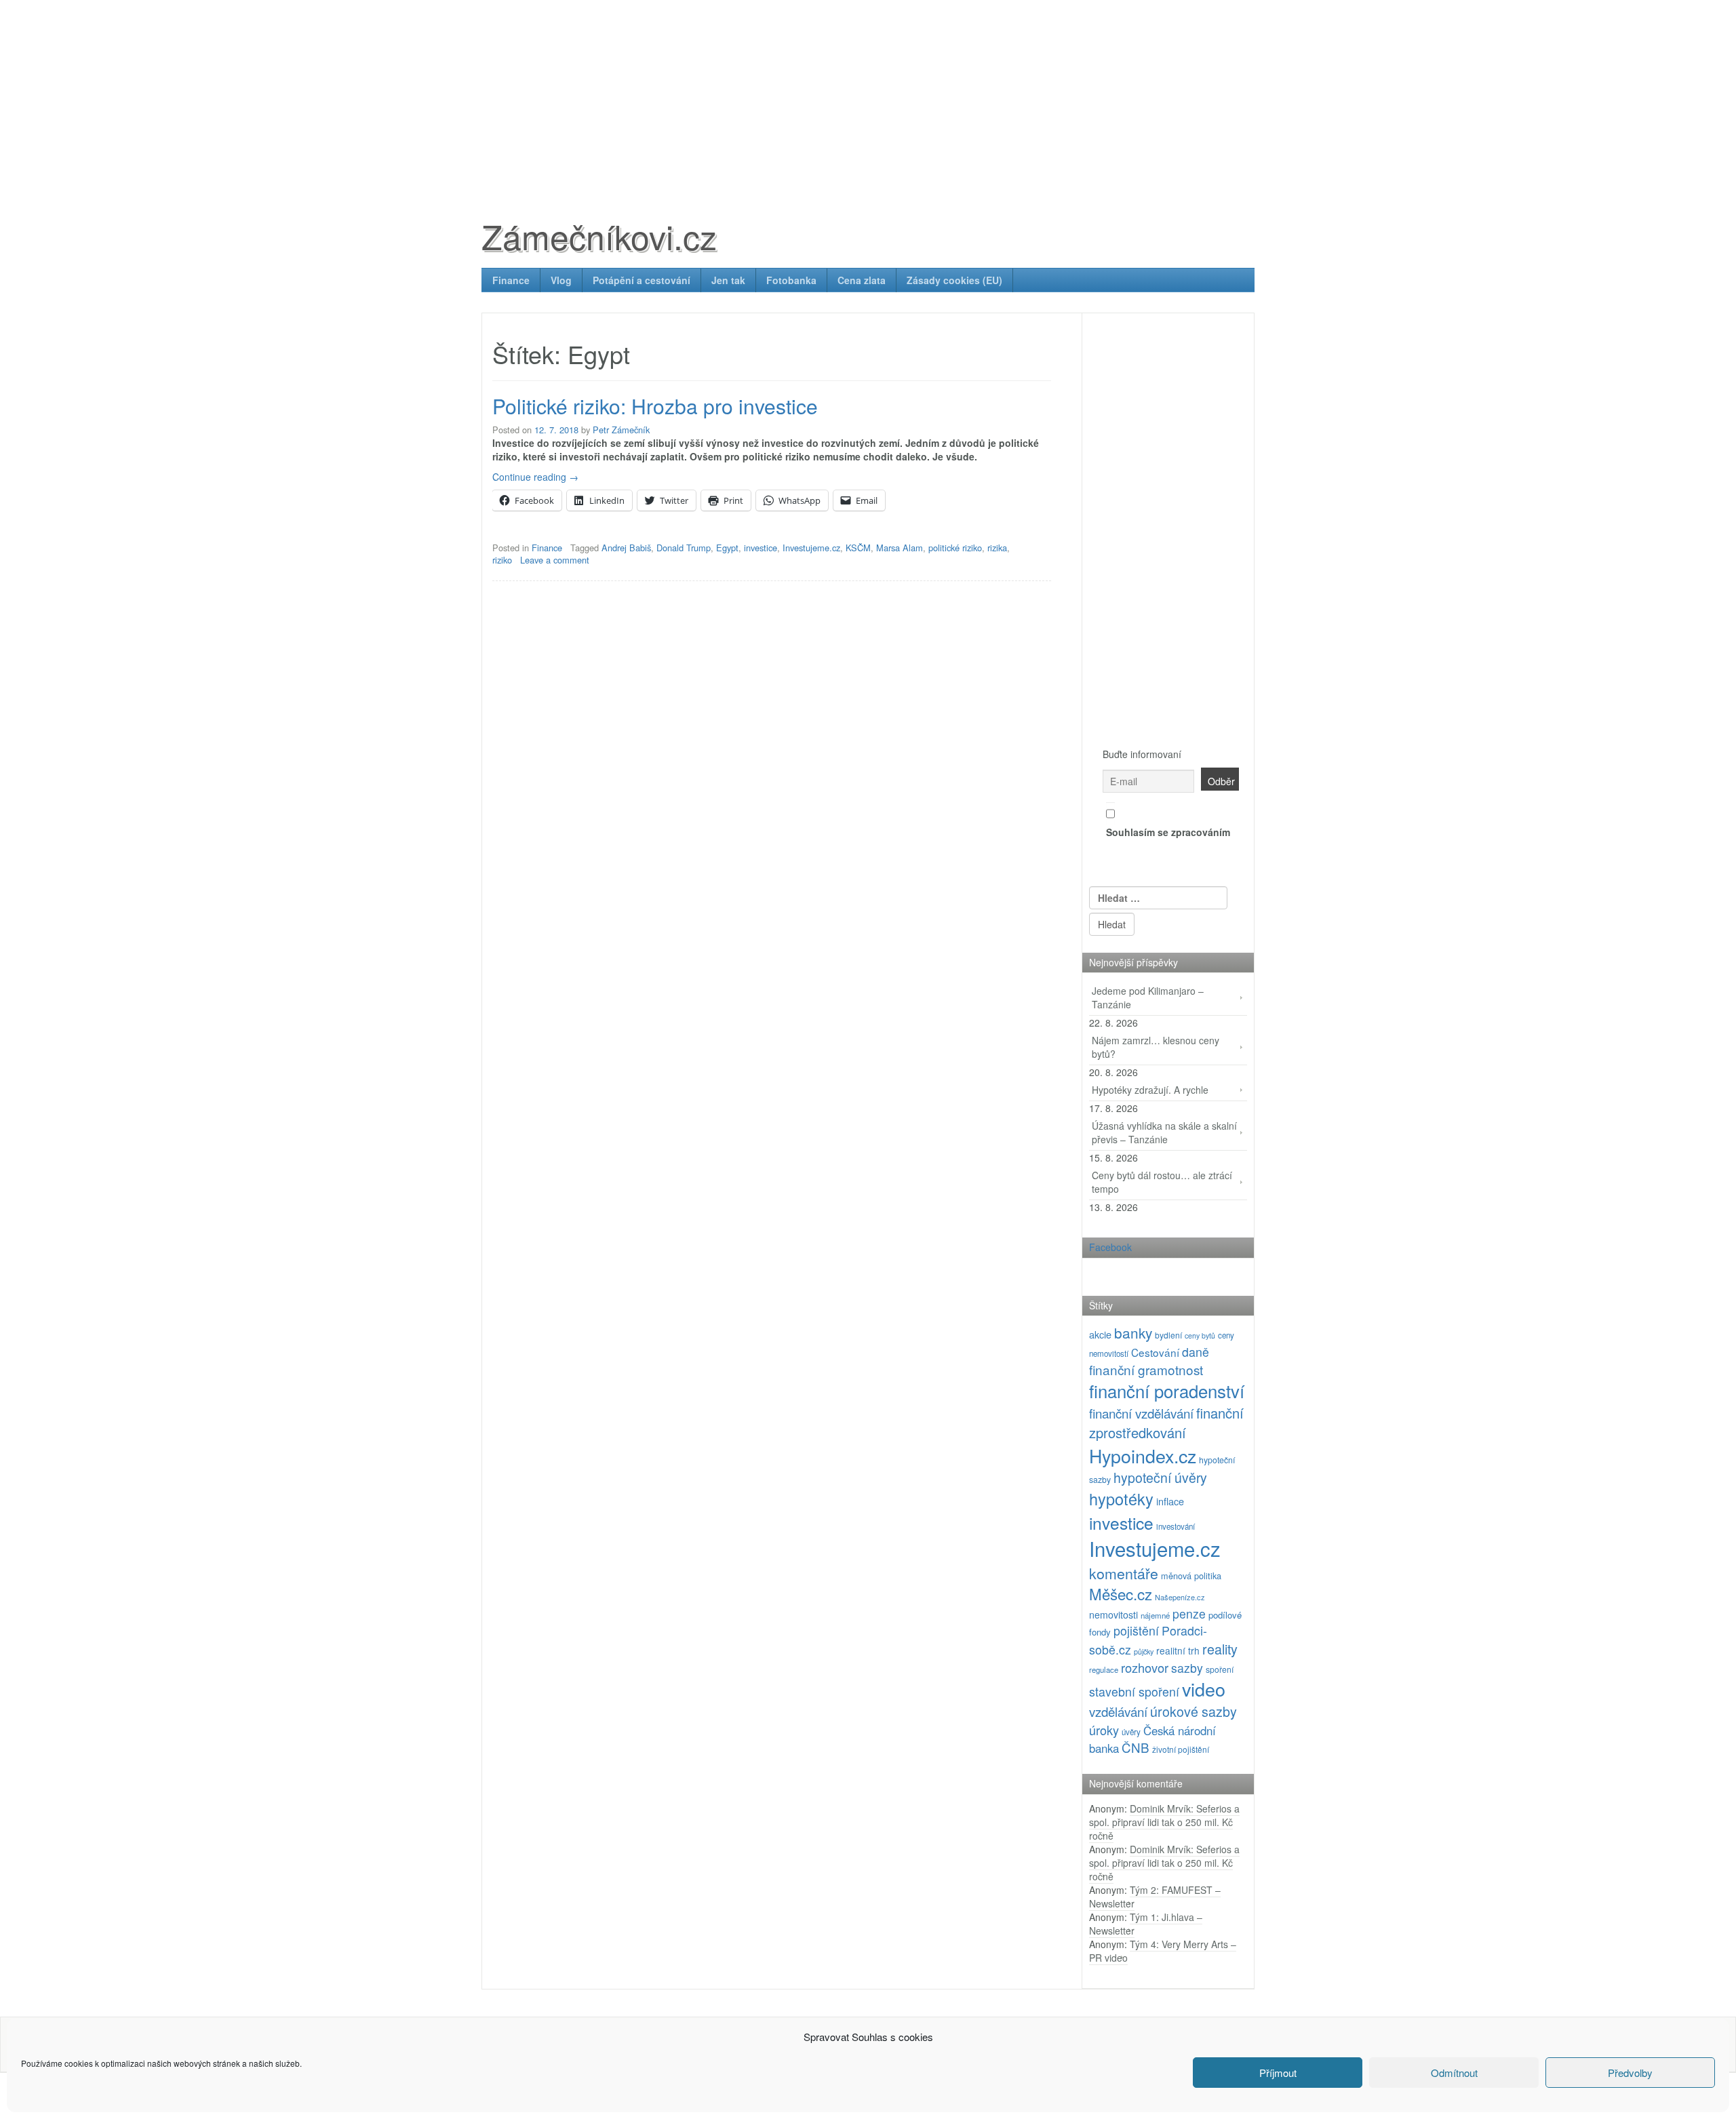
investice (761, 548)
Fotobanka (791, 280)
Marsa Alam (900, 548)
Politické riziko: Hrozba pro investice (655, 406)
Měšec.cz (1121, 1593)
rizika (997, 548)
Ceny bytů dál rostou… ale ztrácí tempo (1162, 1182)
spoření (1220, 1669)
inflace (1170, 1501)
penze (1189, 1613)
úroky (1104, 1730)
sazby (1187, 1668)
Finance (511, 280)
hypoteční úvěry (1160, 1478)
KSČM (858, 548)
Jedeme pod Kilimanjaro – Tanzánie (1148, 997)
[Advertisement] (868, 95)
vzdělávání (1118, 1711)
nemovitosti (1113, 1615)
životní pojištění (1181, 1749)
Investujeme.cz (811, 548)
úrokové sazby (1193, 1711)
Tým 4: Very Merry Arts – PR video (1163, 1951)
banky (1133, 1332)
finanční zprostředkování (1166, 1423)
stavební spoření (1134, 1691)
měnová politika (1191, 1576)
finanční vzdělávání (1141, 1413)
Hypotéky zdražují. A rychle (1150, 1090)
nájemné (1155, 1615)
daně (1196, 1352)
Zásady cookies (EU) (954, 280)
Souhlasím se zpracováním (1168, 832)
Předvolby (1630, 2073)
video (1204, 1689)
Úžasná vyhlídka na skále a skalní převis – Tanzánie (1164, 1132)
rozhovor (1145, 1667)
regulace (1104, 1669)
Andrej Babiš (626, 548)
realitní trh (1178, 1650)
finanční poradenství (1167, 1390)
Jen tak (728, 280)
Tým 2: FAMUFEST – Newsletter (1155, 1897)
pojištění (1136, 1630)
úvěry (1131, 1732)
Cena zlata (862, 280)
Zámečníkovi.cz (599, 236)
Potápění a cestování (642, 280)
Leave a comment (555, 560)
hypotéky (1121, 1499)
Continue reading (535, 477)
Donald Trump (684, 548)
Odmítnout (1454, 2073)
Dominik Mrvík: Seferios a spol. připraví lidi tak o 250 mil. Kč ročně (1164, 1822)
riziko (502, 560)
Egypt (727, 548)
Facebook (1110, 1247)
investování (1176, 1526)
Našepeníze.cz (1180, 1597)
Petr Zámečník (621, 430)
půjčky (1144, 1651)
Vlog (561, 280)
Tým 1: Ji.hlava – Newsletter (1146, 1924)
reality (1220, 1649)
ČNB (1136, 1747)
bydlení (1168, 1335)
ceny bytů (1200, 1335)
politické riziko (955, 548)
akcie (1100, 1334)
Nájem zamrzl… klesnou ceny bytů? (1156, 1047)
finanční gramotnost (1146, 1369)
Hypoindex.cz (1143, 1455)
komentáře (1124, 1573)
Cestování (1155, 1352)
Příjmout (1278, 2073)
